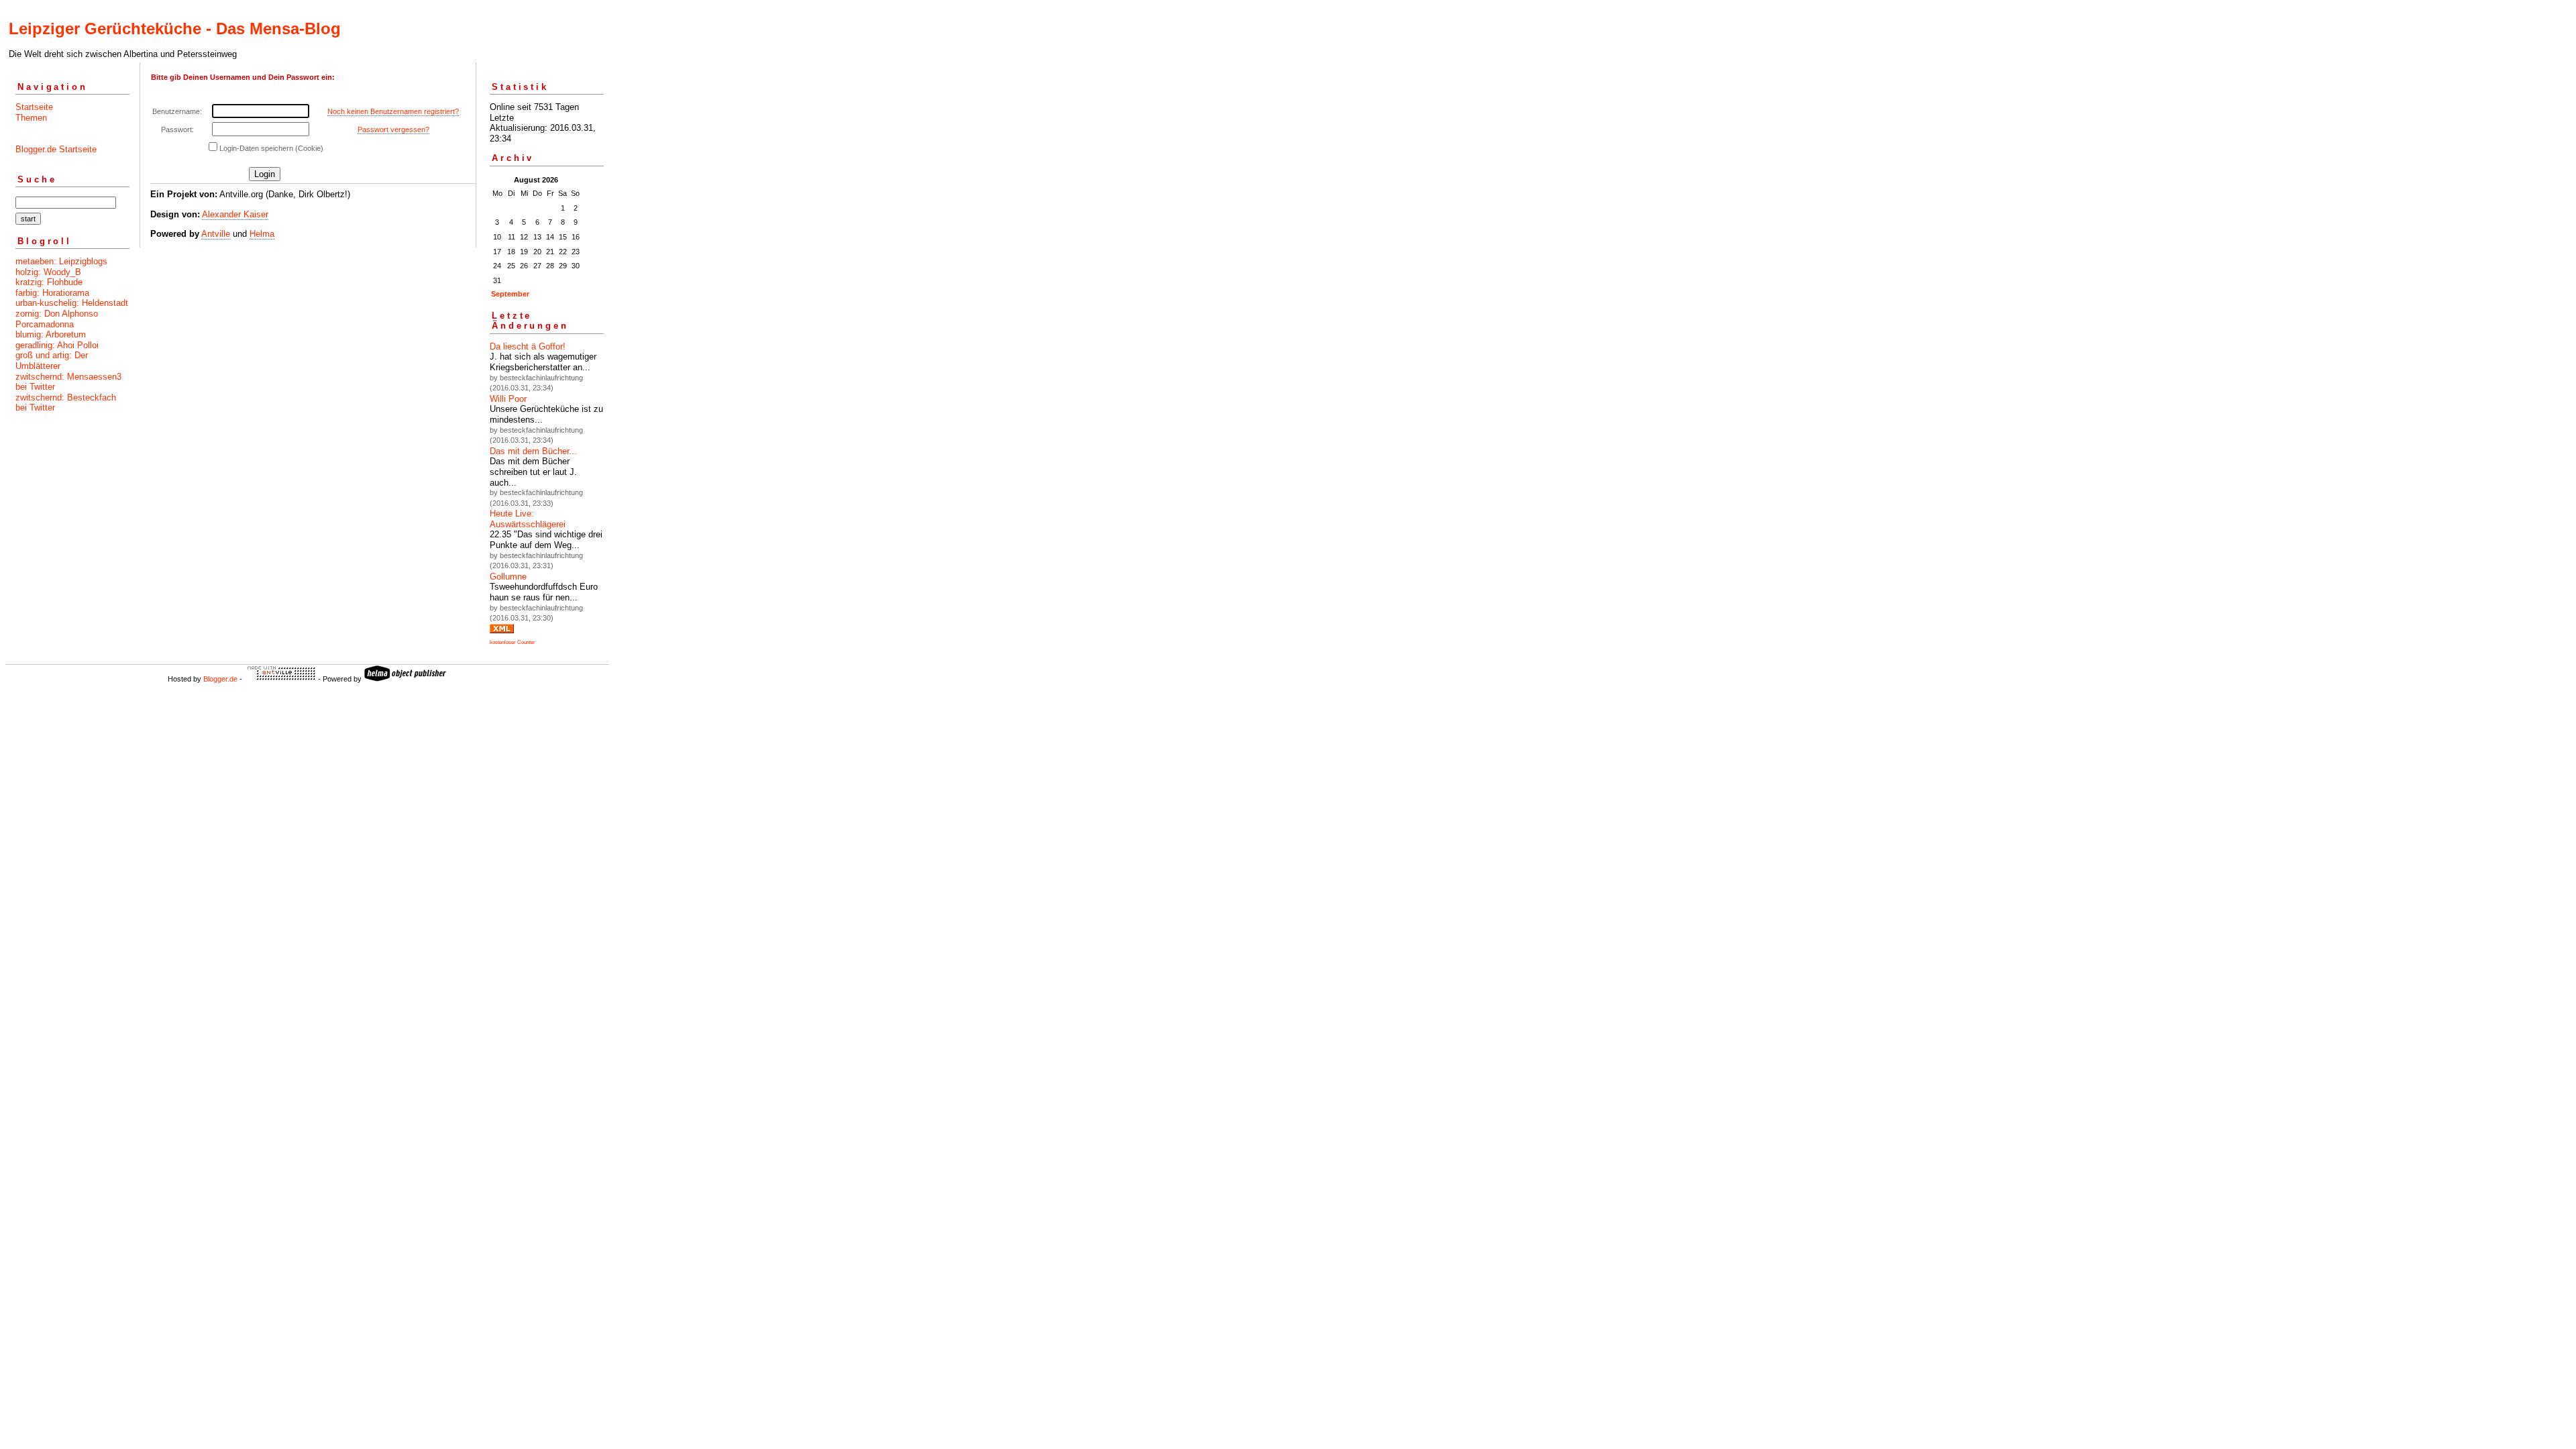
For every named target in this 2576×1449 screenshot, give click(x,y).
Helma (262, 234)
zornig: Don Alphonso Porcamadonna (57, 319)
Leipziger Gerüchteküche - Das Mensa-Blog (175, 29)
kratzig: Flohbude (49, 282)
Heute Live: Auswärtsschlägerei (528, 519)
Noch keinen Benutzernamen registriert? (393, 111)
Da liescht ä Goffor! (528, 346)
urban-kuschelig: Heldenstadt (72, 303)
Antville (216, 234)
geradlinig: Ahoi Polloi (57, 345)
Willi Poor (508, 399)
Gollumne (508, 577)
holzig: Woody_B (48, 272)
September (510, 294)
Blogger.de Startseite (56, 149)
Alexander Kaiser (235, 214)
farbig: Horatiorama (52, 293)
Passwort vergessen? (393, 129)
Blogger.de (220, 679)
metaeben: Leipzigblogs (61, 261)
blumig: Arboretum (51, 334)
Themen (31, 118)
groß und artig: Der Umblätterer (52, 361)
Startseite (34, 107)
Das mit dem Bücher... (533, 451)
